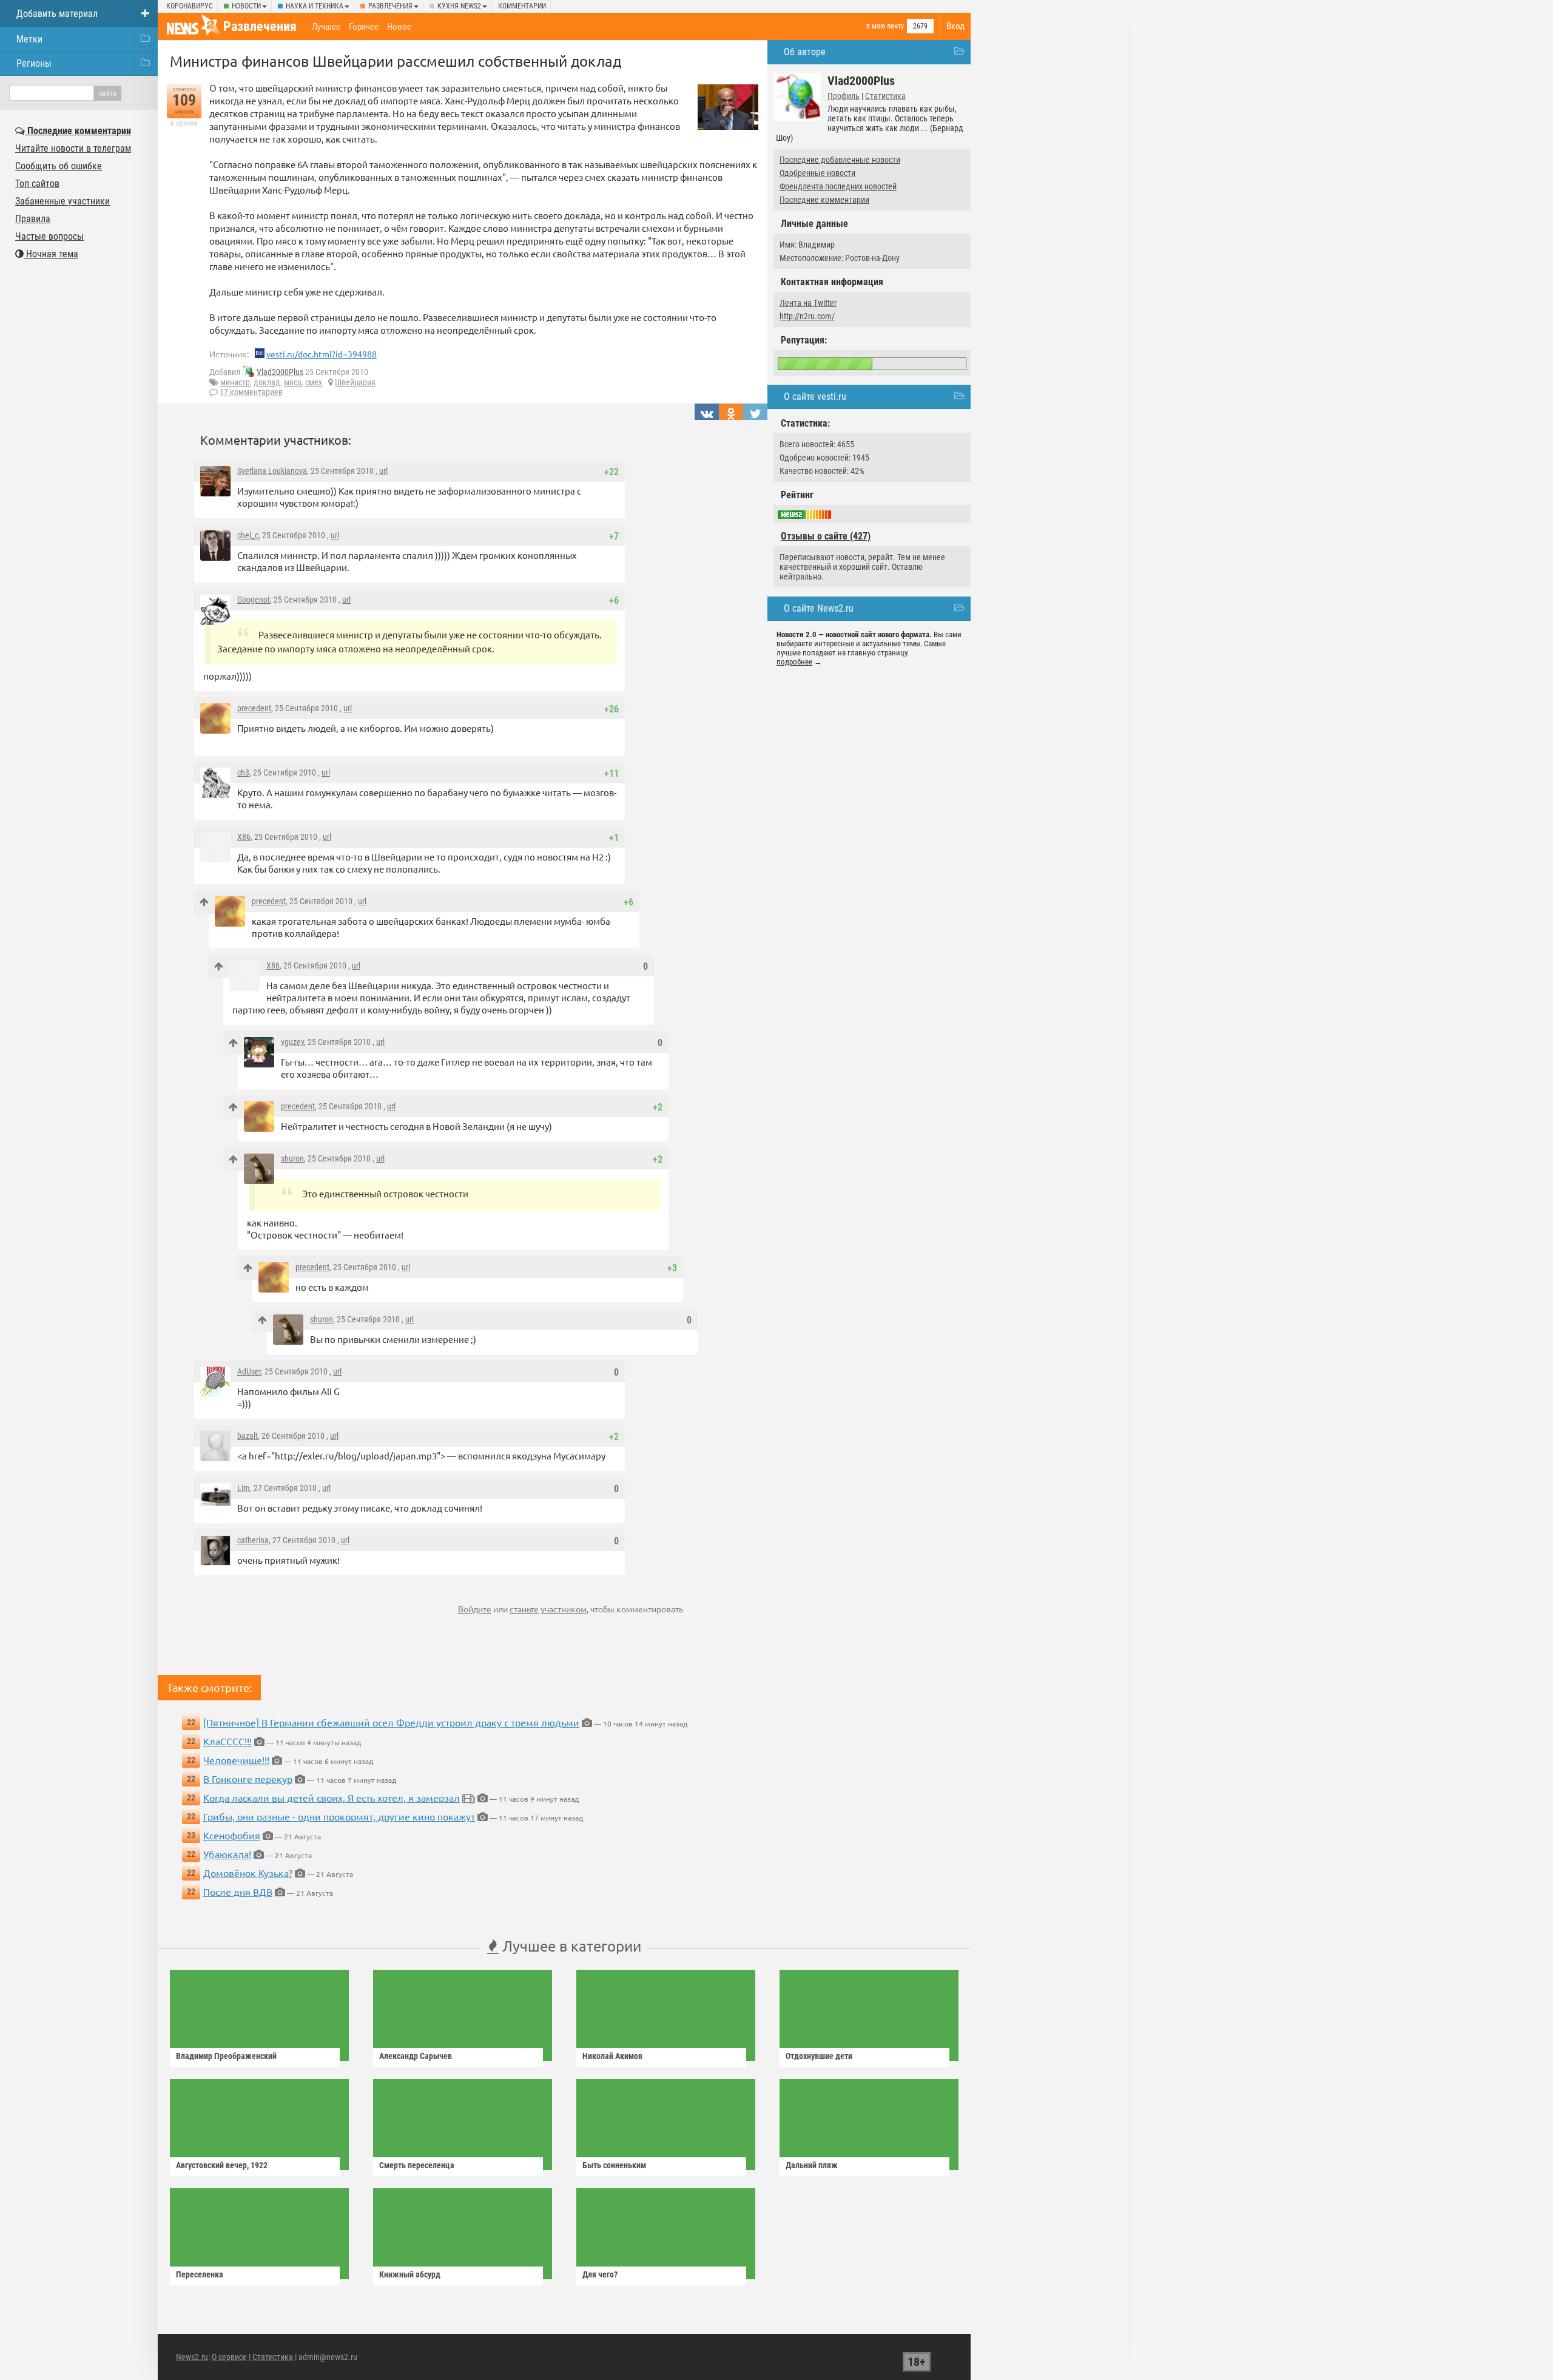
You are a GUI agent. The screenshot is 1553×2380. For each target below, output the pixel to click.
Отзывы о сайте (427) (826, 536)
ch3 (243, 772)
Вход (955, 26)
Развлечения (390, 6)
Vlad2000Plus (280, 372)
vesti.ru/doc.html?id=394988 (322, 354)
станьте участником (548, 1609)
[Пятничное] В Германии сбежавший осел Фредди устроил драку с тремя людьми (391, 1722)
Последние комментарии (824, 200)
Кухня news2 (459, 6)
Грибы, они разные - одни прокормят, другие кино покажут (339, 1816)
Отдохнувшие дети (819, 2056)
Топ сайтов (37, 184)
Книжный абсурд (410, 2274)
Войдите (475, 1609)
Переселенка (200, 2274)
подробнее (794, 662)
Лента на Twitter (808, 303)
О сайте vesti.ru (815, 397)
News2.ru (192, 2357)
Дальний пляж (812, 2165)
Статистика (885, 96)
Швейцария (355, 382)
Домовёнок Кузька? (248, 1873)
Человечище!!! (236, 1760)
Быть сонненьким (614, 2165)
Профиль (844, 96)
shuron (292, 1158)
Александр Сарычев (416, 2056)
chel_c (248, 535)
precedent (254, 708)
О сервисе (229, 2357)
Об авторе (805, 52)
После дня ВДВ (238, 1891)
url (383, 471)
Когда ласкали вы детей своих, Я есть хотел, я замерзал (332, 1797)
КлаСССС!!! (227, 1741)
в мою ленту (885, 26)
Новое (399, 27)
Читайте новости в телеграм (73, 148)
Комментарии (522, 6)
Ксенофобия (232, 1835)
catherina (253, 1540)
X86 (244, 837)
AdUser (249, 1371)
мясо (293, 382)
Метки (29, 39)
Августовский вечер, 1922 (222, 2165)
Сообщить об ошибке (59, 166)
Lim (244, 1488)
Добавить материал (57, 14)
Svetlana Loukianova (272, 471)
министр (235, 382)
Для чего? (600, 2274)
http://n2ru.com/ (807, 316)
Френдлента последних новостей (838, 186)
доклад (267, 382)
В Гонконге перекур (248, 1779)
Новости (246, 6)
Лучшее (326, 27)
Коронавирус (190, 6)
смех (314, 382)
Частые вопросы (49, 236)
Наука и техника (315, 6)
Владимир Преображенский (226, 2056)
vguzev (292, 1042)
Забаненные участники (62, 201)
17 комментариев (251, 392)
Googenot (254, 600)
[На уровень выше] (204, 902)
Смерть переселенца (417, 2165)
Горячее (364, 27)
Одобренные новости (817, 173)
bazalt (248, 1436)
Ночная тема (51, 254)
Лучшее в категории (570, 1946)
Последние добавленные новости (840, 160)
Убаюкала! (227, 1854)
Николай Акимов (612, 2056)
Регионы (34, 63)
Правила (33, 219)
